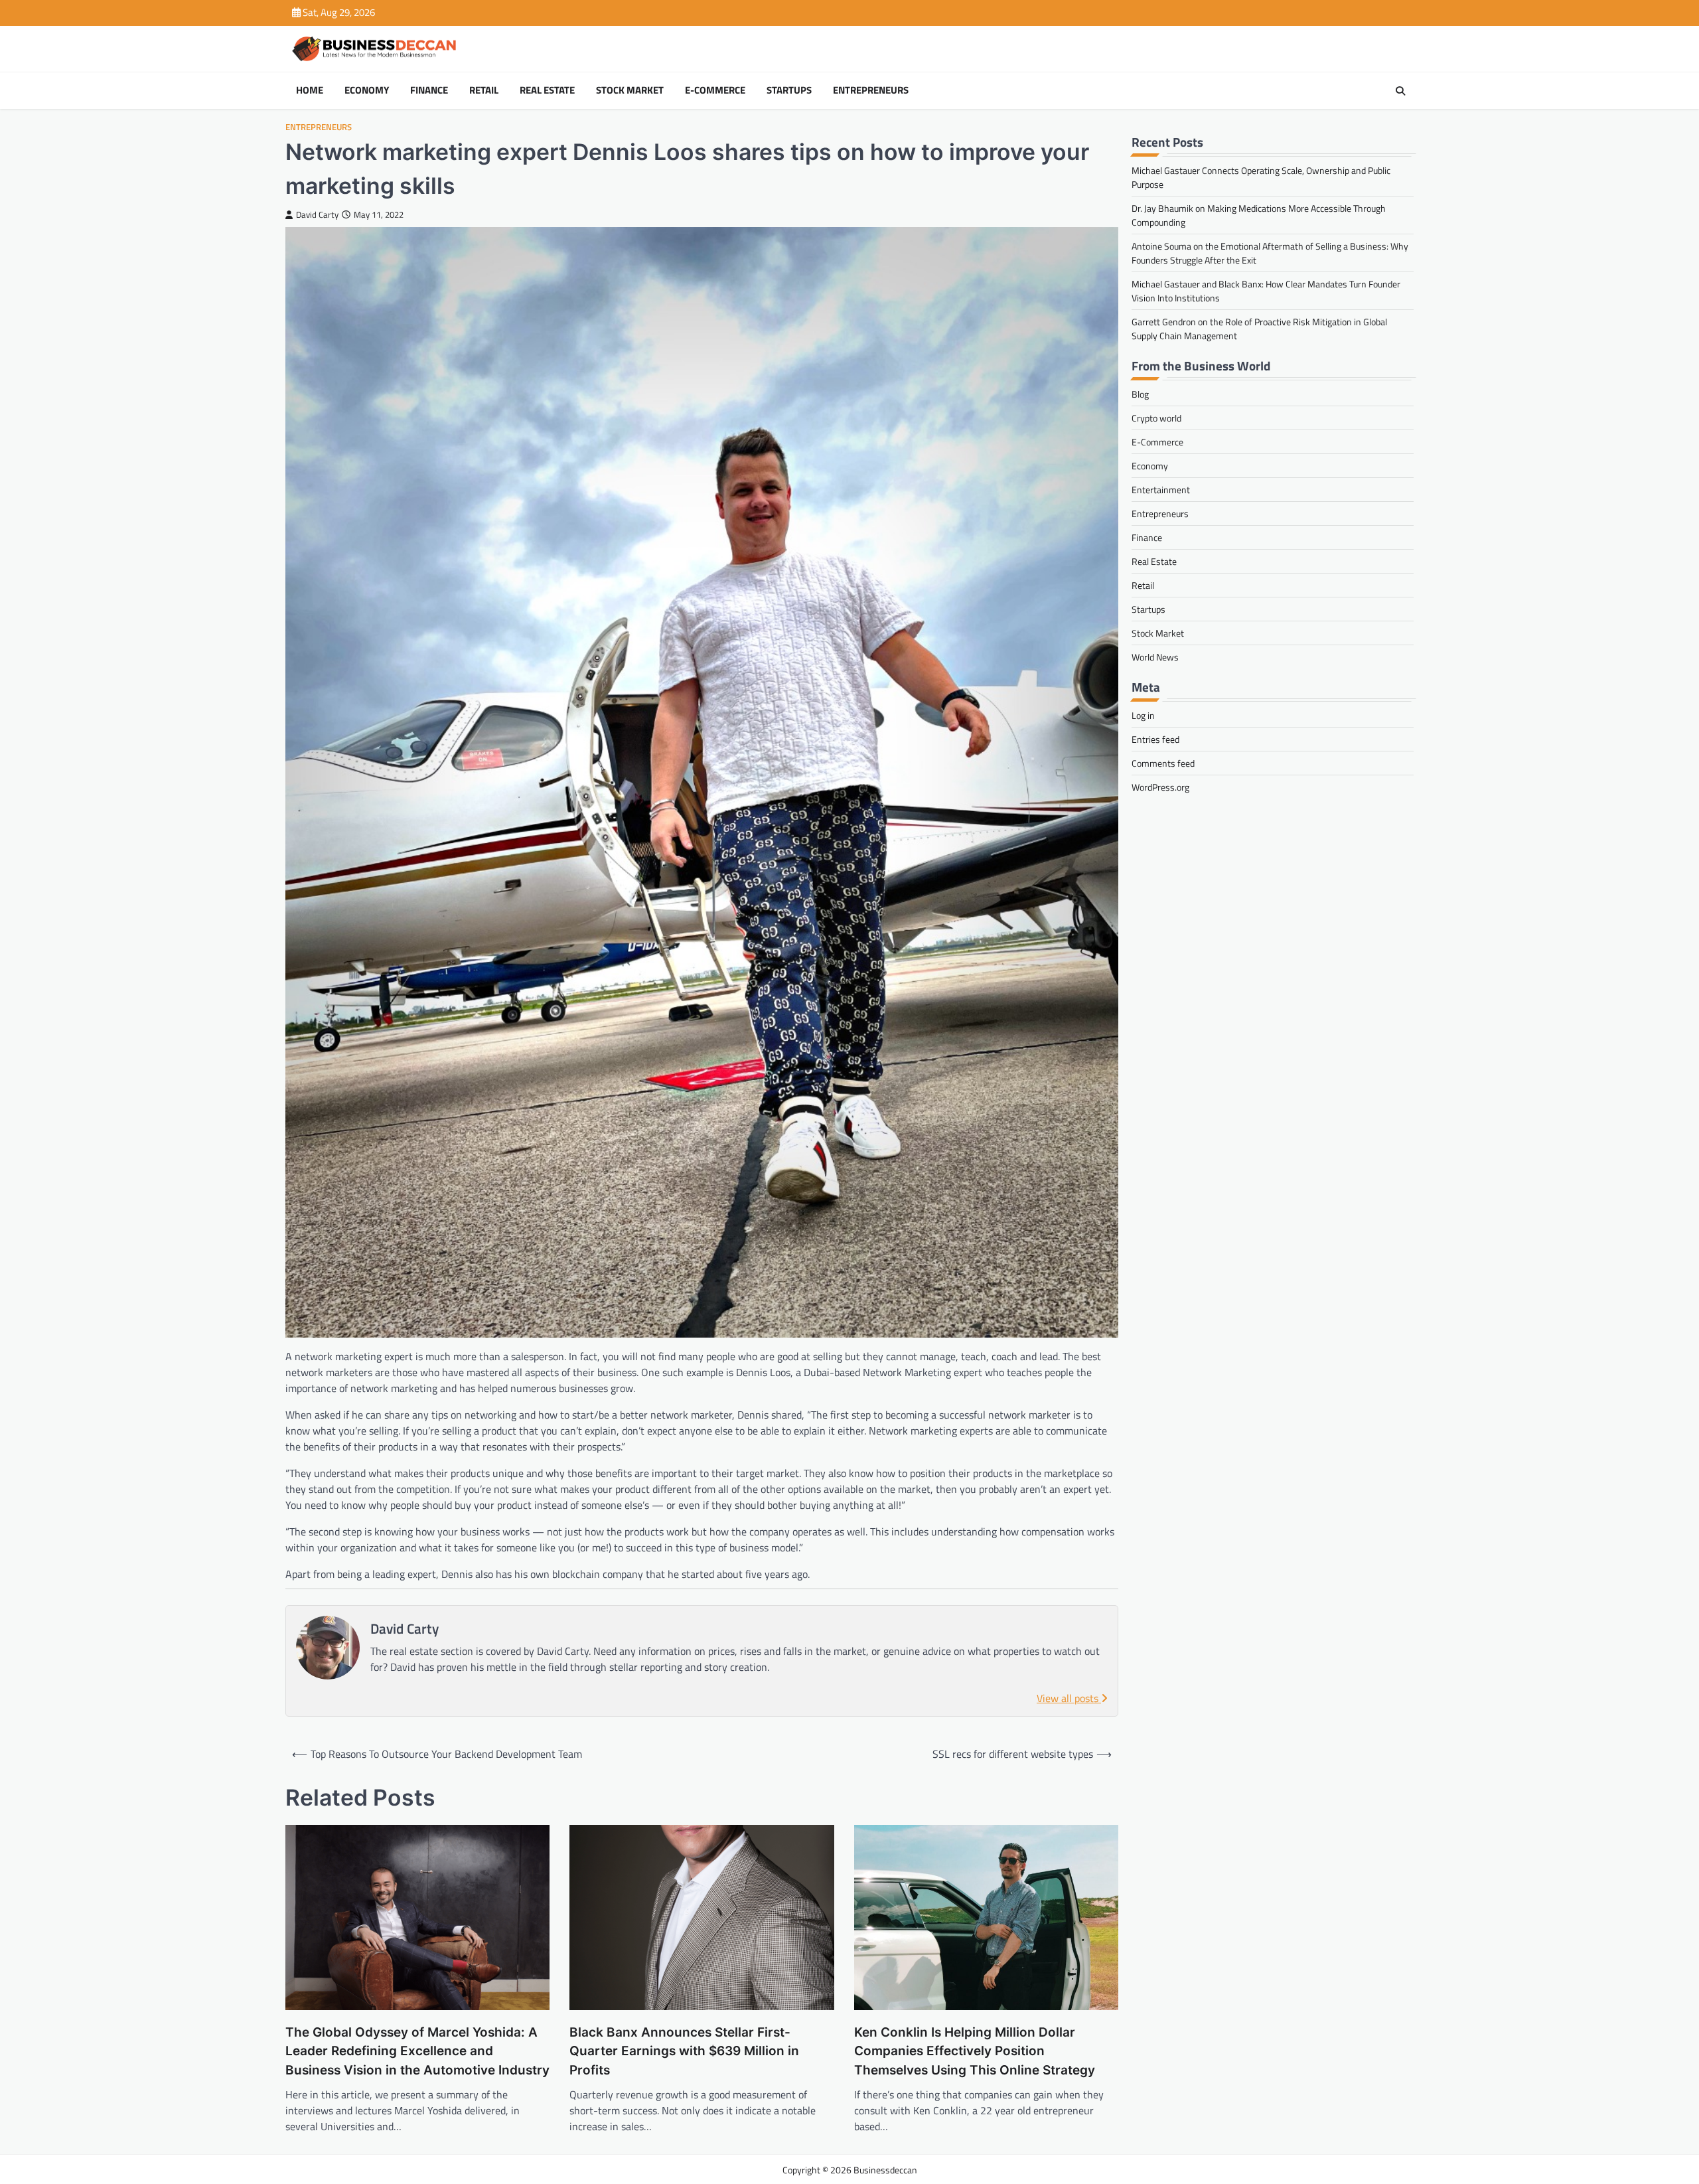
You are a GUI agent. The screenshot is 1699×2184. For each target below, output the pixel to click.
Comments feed (1163, 763)
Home (310, 90)
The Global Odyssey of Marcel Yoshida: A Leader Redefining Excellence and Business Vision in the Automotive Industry (417, 2051)
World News (1155, 657)
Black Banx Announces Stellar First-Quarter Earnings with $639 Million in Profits (684, 2051)
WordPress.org (1160, 787)
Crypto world (1156, 418)
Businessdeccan (885, 2170)
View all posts (1069, 1698)
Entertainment (1161, 490)
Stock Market (630, 90)
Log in (1143, 715)
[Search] (1400, 91)
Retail (484, 90)
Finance (429, 90)
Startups (789, 90)
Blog (1140, 394)
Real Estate (547, 90)
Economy (367, 90)
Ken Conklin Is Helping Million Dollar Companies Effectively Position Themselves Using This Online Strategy (975, 2051)
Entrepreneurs (871, 90)
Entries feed (1155, 739)
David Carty (317, 215)
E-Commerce (715, 90)
